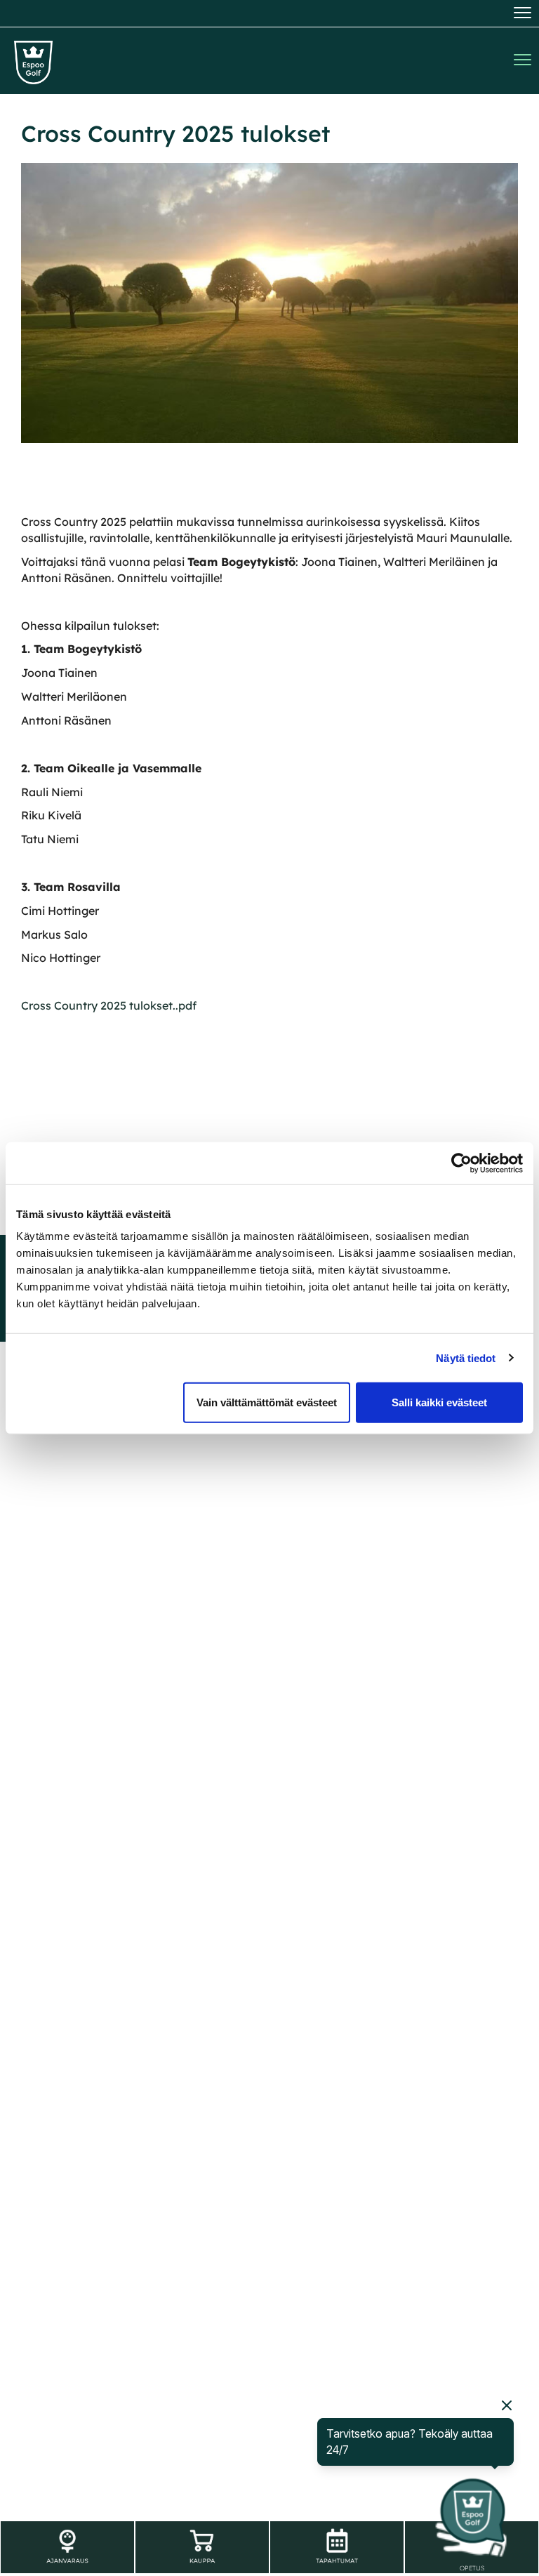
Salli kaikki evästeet (439, 1402)
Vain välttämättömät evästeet (267, 1402)
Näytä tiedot (466, 1358)
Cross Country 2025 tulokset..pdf (109, 1005)
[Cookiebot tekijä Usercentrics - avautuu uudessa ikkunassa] (461, 1163)
